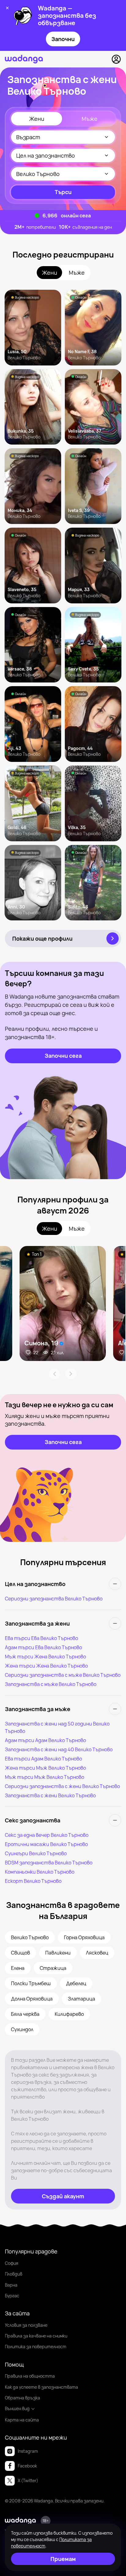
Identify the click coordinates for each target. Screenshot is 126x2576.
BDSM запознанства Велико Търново (49, 1863)
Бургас (12, 2296)
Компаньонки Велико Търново (40, 1872)
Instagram (28, 2451)
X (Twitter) (28, 2480)
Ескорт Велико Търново (33, 1881)
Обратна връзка (22, 2398)
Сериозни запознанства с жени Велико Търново (62, 1786)
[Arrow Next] (71, 1374)
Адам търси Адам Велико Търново (45, 1740)
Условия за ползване (26, 2325)
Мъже (90, 119)
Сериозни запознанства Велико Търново (54, 1599)
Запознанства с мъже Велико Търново (51, 1684)
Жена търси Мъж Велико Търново (45, 1768)
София (12, 2263)
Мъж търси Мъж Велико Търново (44, 1777)
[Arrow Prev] (54, 1374)
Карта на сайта (22, 2420)
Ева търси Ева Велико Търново (41, 1638)
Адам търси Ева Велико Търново (43, 1647)
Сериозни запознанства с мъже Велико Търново (63, 1675)
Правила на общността (30, 2376)
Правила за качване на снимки (36, 2336)
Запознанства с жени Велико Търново (50, 1795)
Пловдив (14, 2274)
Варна (11, 2285)
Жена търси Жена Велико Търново (46, 1666)
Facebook (27, 2466)
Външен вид (17, 2408)
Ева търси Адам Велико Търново (43, 1759)
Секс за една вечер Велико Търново (47, 1835)
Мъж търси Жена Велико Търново (45, 1657)
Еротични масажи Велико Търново (46, 1844)
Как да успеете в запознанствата (41, 2387)
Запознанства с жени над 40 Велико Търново (59, 1749)
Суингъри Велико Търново (36, 1853)
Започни (63, 39)
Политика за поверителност (36, 2347)
